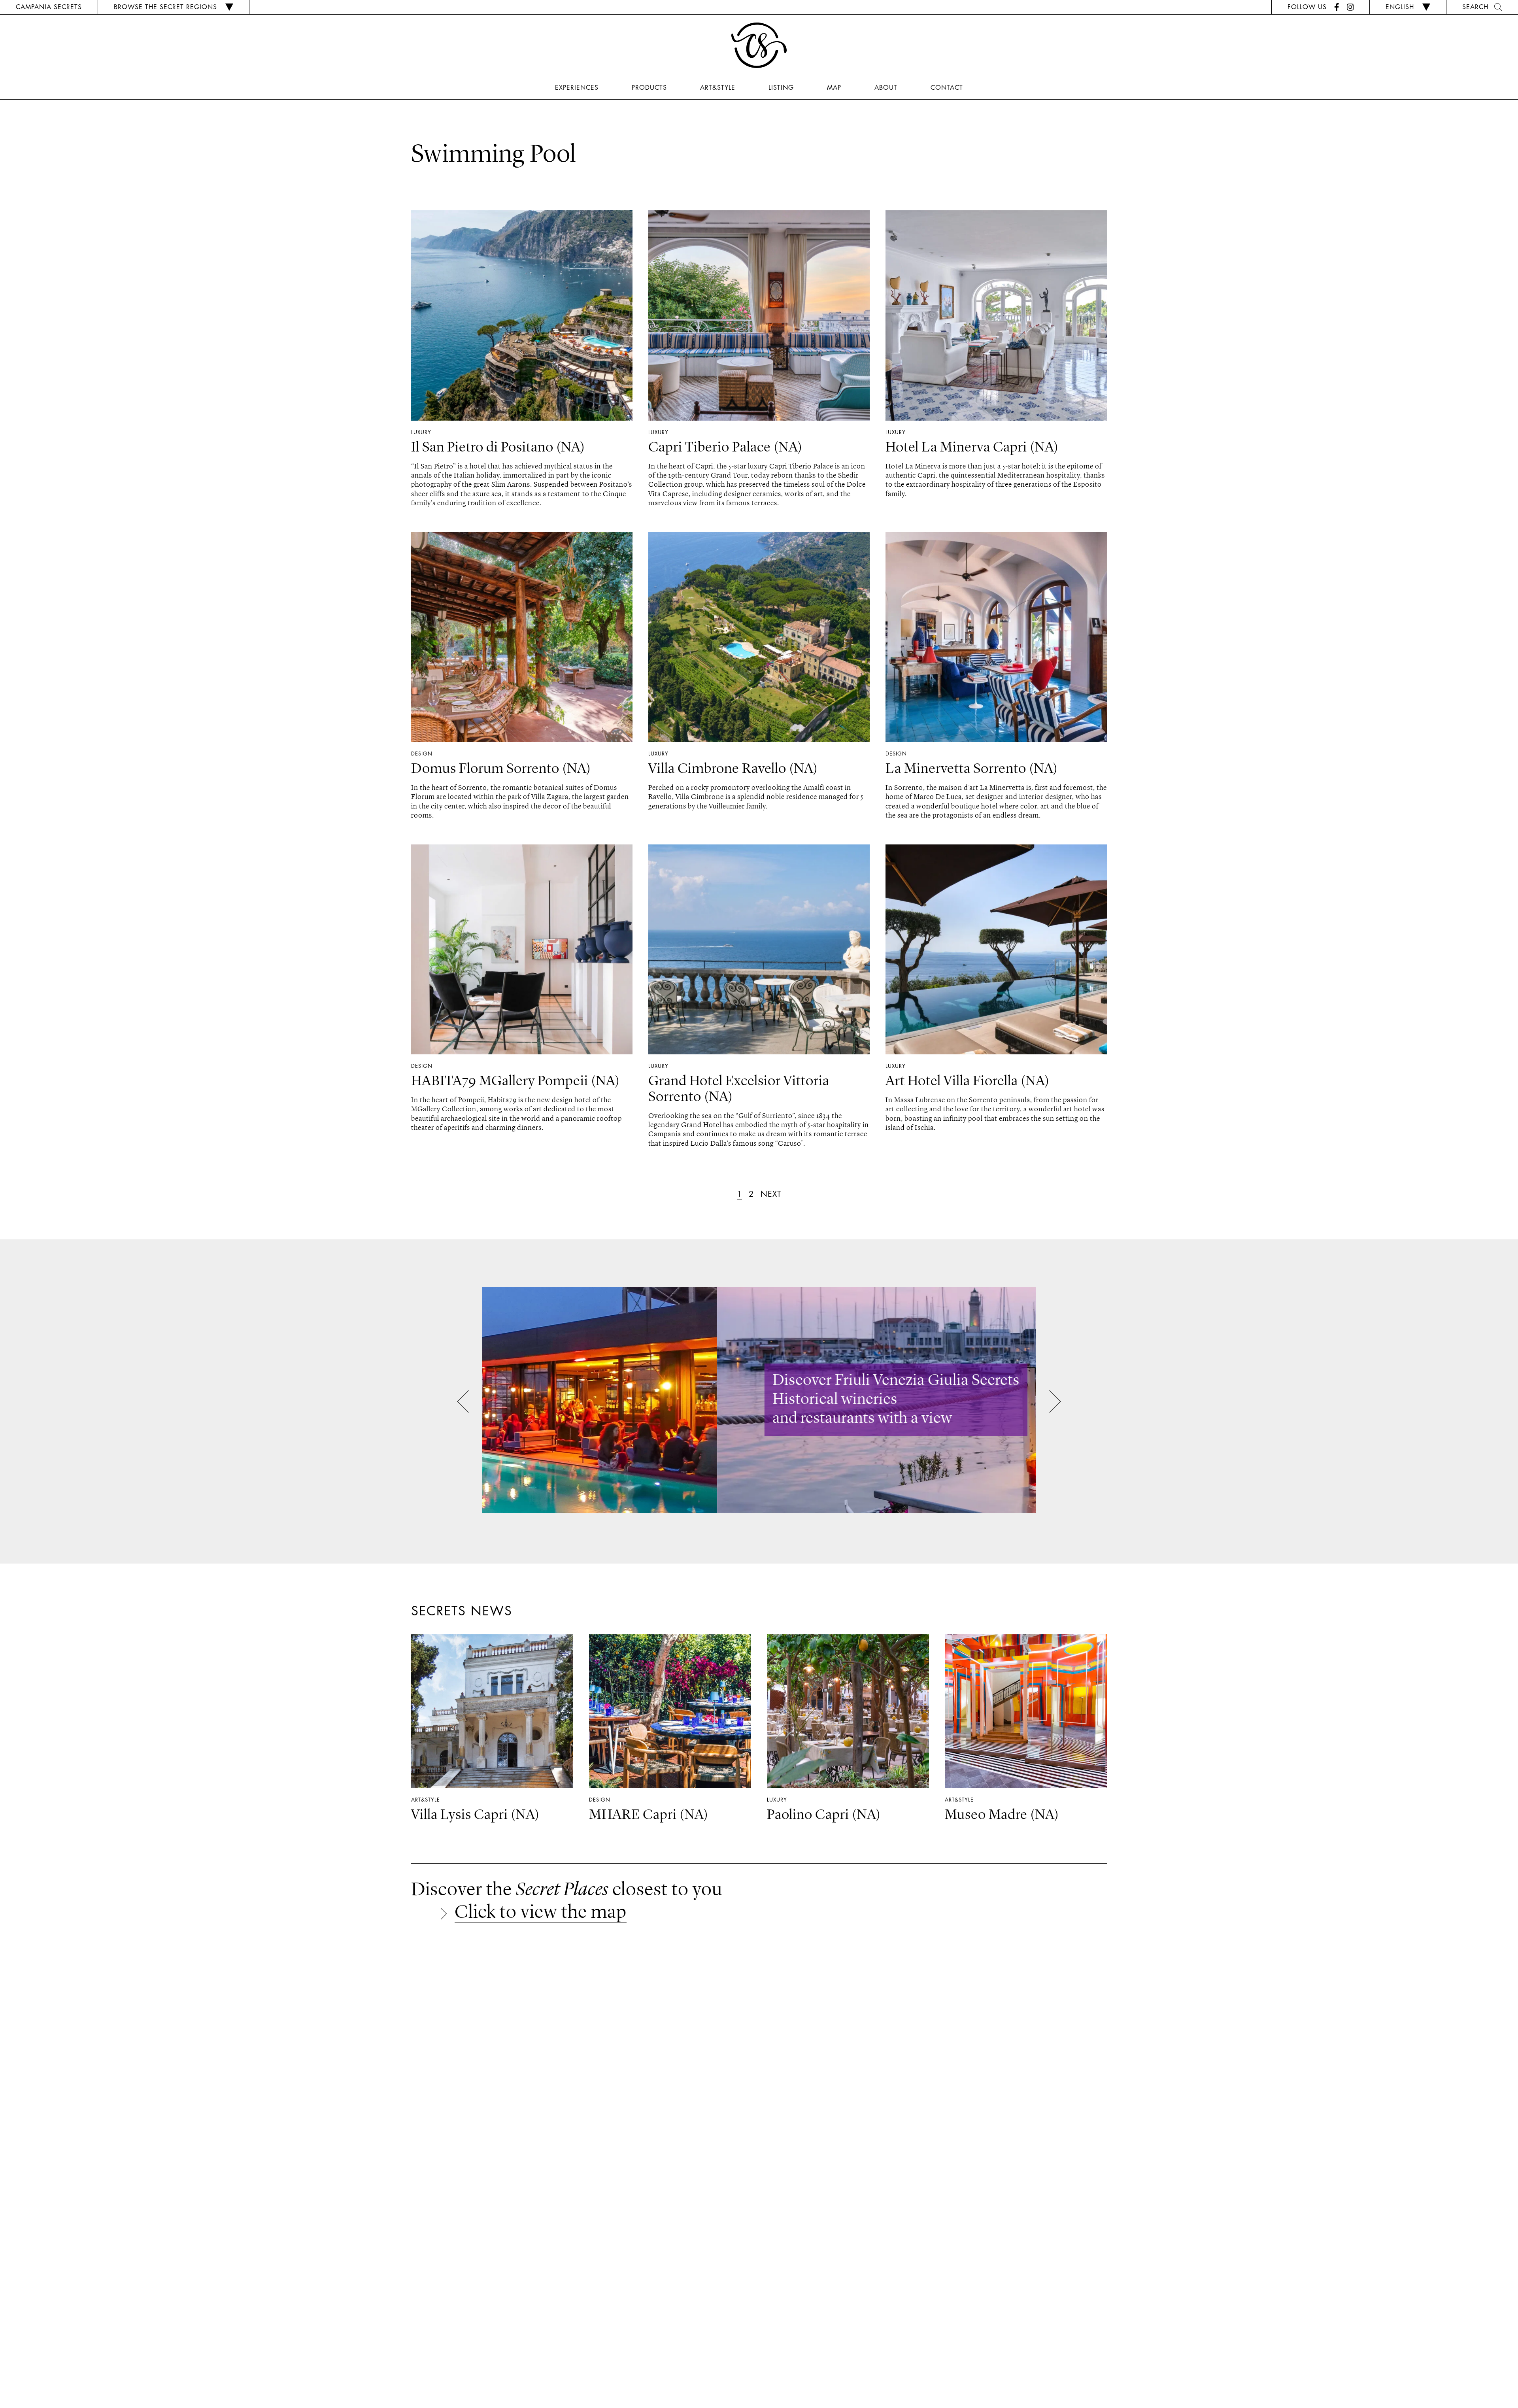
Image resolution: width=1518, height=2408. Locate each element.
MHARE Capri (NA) (649, 1815)
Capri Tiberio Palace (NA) (725, 448)
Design (422, 754)
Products (649, 87)
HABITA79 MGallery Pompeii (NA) (515, 1082)
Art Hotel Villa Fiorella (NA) (968, 1082)
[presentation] (468, 1403)
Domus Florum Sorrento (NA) (501, 769)
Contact (947, 87)
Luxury (421, 432)
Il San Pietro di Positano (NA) (498, 448)
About (886, 87)
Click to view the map (541, 1913)
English (1400, 7)
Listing (781, 87)
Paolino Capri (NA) (824, 1815)
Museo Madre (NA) (1002, 1815)
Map (834, 87)
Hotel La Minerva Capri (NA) (972, 448)
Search (1475, 7)
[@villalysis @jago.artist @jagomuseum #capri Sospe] (126, 2035)
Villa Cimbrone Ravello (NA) (733, 769)
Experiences (577, 87)
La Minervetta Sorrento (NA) (972, 769)
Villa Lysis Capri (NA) (475, 1815)
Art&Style (718, 87)
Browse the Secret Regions (165, 7)
